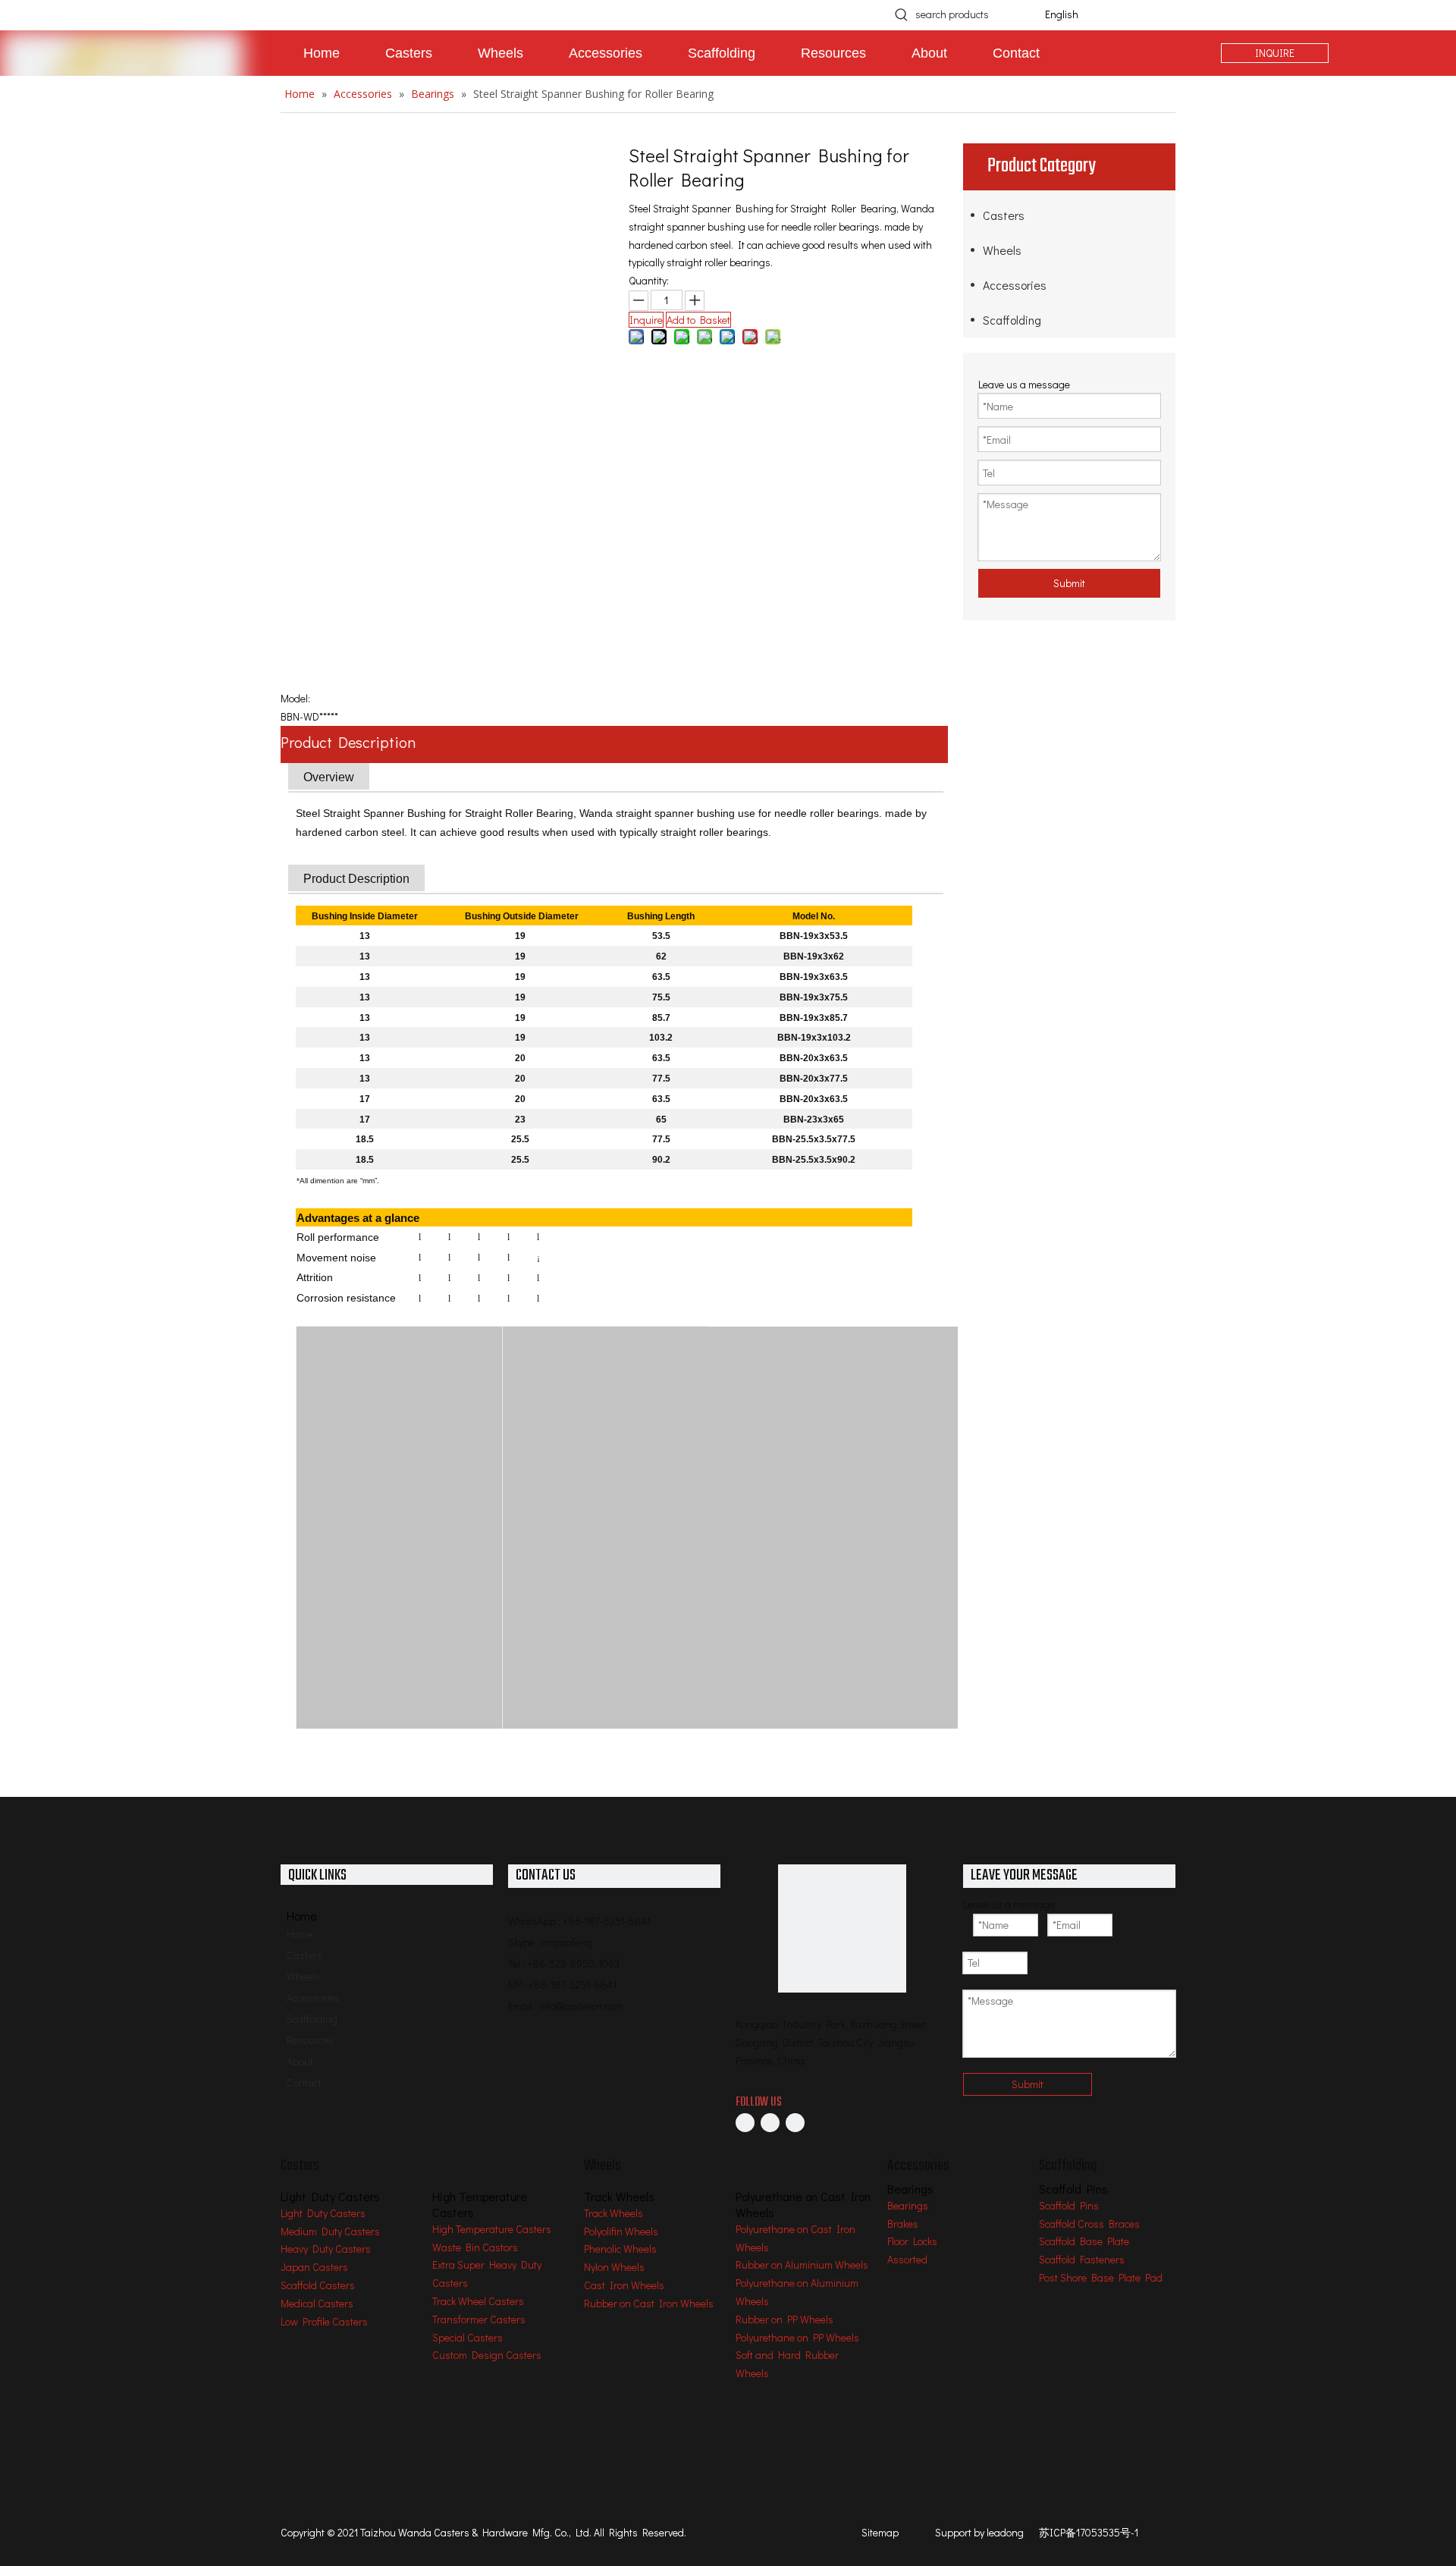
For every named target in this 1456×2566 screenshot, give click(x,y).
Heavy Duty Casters (326, 2249)
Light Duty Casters (323, 2213)
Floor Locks (912, 2241)
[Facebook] (745, 2122)
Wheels (1002, 250)
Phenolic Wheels (620, 2249)
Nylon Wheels (614, 2267)
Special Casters (468, 2337)
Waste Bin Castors (475, 2247)
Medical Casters (317, 2303)
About (300, 2061)
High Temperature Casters (492, 2229)
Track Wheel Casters (478, 2301)
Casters (1004, 215)
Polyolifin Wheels (621, 2231)
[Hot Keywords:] (902, 14)
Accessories (1015, 285)
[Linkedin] (770, 2122)
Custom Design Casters (487, 2355)
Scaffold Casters (318, 2285)
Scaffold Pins (1069, 2205)
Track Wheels (613, 2213)
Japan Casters (314, 2267)
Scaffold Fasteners (1082, 2259)
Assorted (907, 2259)
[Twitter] (795, 2122)
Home (300, 1934)
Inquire (646, 320)
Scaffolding (1012, 320)
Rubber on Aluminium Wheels (802, 2264)
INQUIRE (1275, 53)
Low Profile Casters (324, 2321)
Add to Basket (698, 320)
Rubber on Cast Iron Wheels (649, 2303)
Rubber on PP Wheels (784, 2319)
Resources (310, 2040)
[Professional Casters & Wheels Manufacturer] (842, 1928)
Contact (304, 2082)
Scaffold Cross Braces (1089, 2224)
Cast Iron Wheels (624, 2285)
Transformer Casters (479, 2319)
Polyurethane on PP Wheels (797, 2337)
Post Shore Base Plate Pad (1101, 2277)
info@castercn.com (581, 2006)
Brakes (903, 2224)
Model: (295, 698)
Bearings (908, 2205)
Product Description (348, 742)
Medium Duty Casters (330, 2231)
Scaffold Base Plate (1084, 2241)
